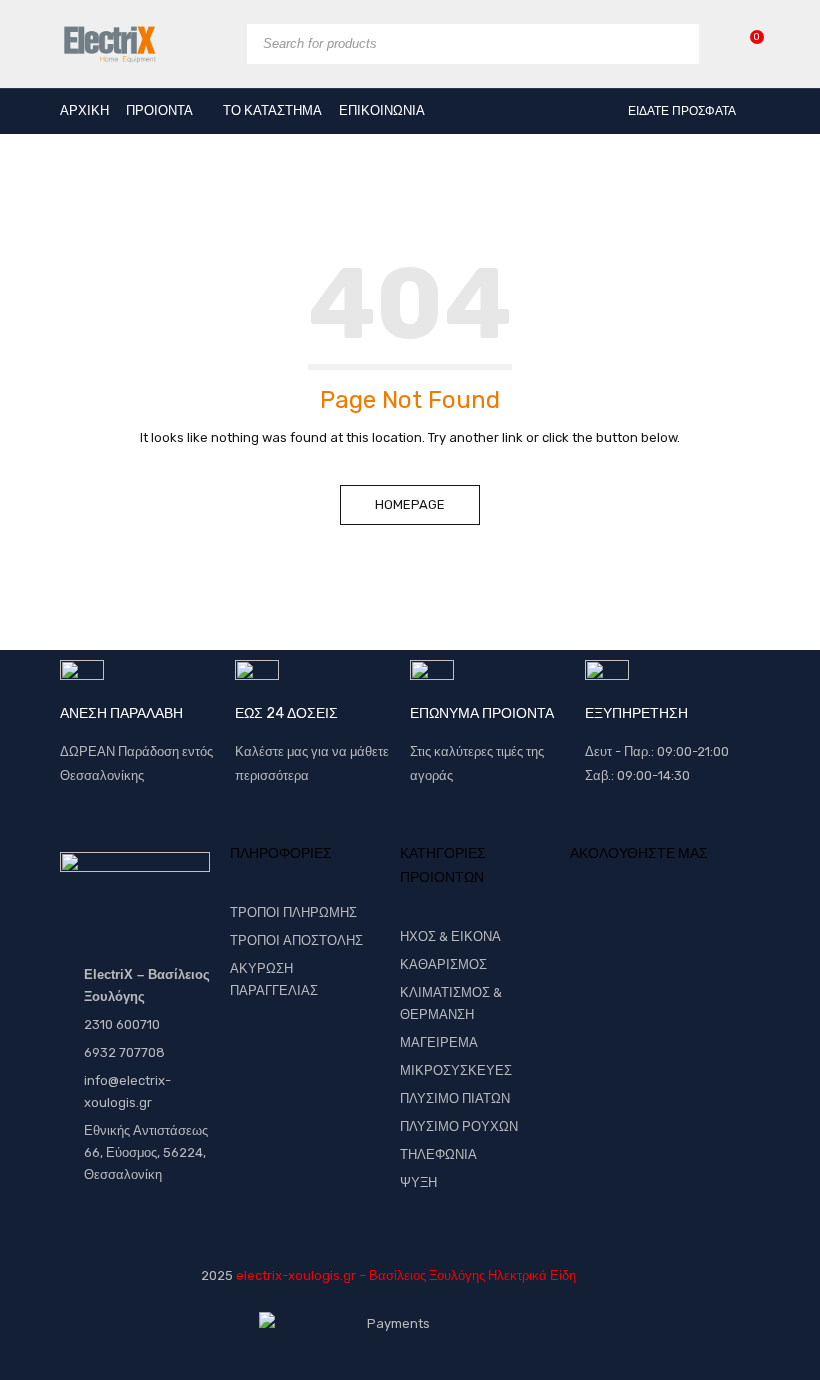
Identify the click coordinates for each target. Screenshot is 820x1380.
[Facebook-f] (595, 927)
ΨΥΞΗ (418, 1182)
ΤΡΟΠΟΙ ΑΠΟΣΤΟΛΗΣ (296, 940)
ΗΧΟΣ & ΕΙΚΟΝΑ (450, 936)
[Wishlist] (746, 43)
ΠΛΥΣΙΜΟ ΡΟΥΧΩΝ (459, 1126)
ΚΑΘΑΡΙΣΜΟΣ (443, 964)
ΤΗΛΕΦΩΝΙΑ (438, 1154)
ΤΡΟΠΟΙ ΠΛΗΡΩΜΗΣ (293, 912)
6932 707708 (124, 1052)
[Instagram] (708, 927)
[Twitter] (633, 927)
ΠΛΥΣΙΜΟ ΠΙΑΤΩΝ (455, 1098)
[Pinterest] (670, 927)
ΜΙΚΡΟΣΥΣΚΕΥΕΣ (456, 1070)
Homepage (410, 504)
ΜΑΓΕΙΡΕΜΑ (439, 1042)
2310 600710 (122, 1024)
